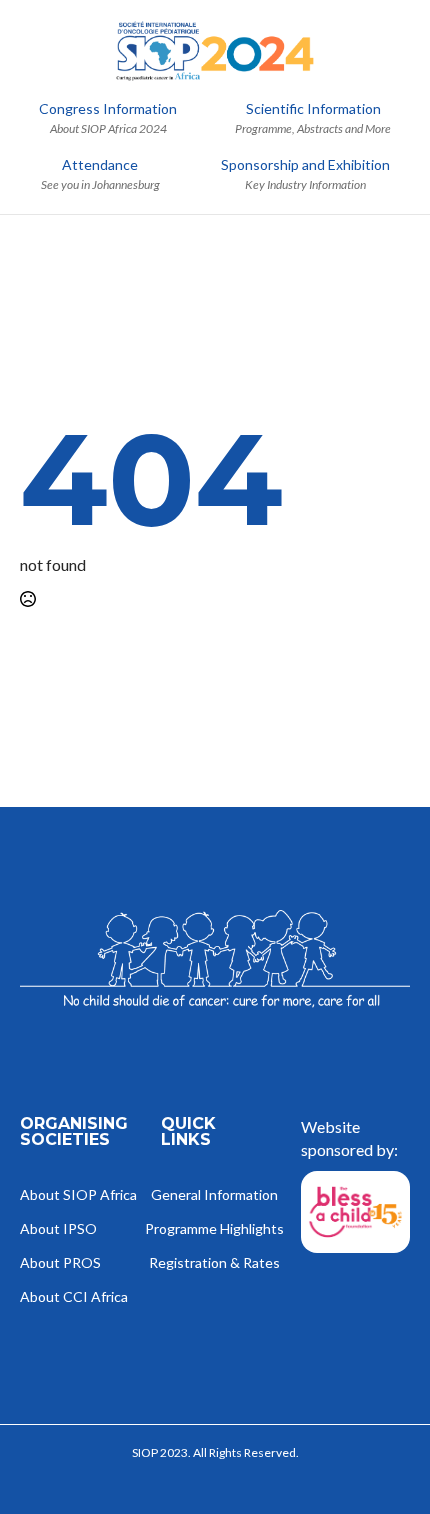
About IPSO (58, 1229)
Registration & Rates (215, 1263)
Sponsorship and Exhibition (305, 165)
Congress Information (108, 109)
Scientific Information (313, 109)
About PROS (60, 1263)
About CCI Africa (74, 1297)
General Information (215, 1195)
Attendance (100, 165)
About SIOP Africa (74, 1195)
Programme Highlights (215, 1229)
